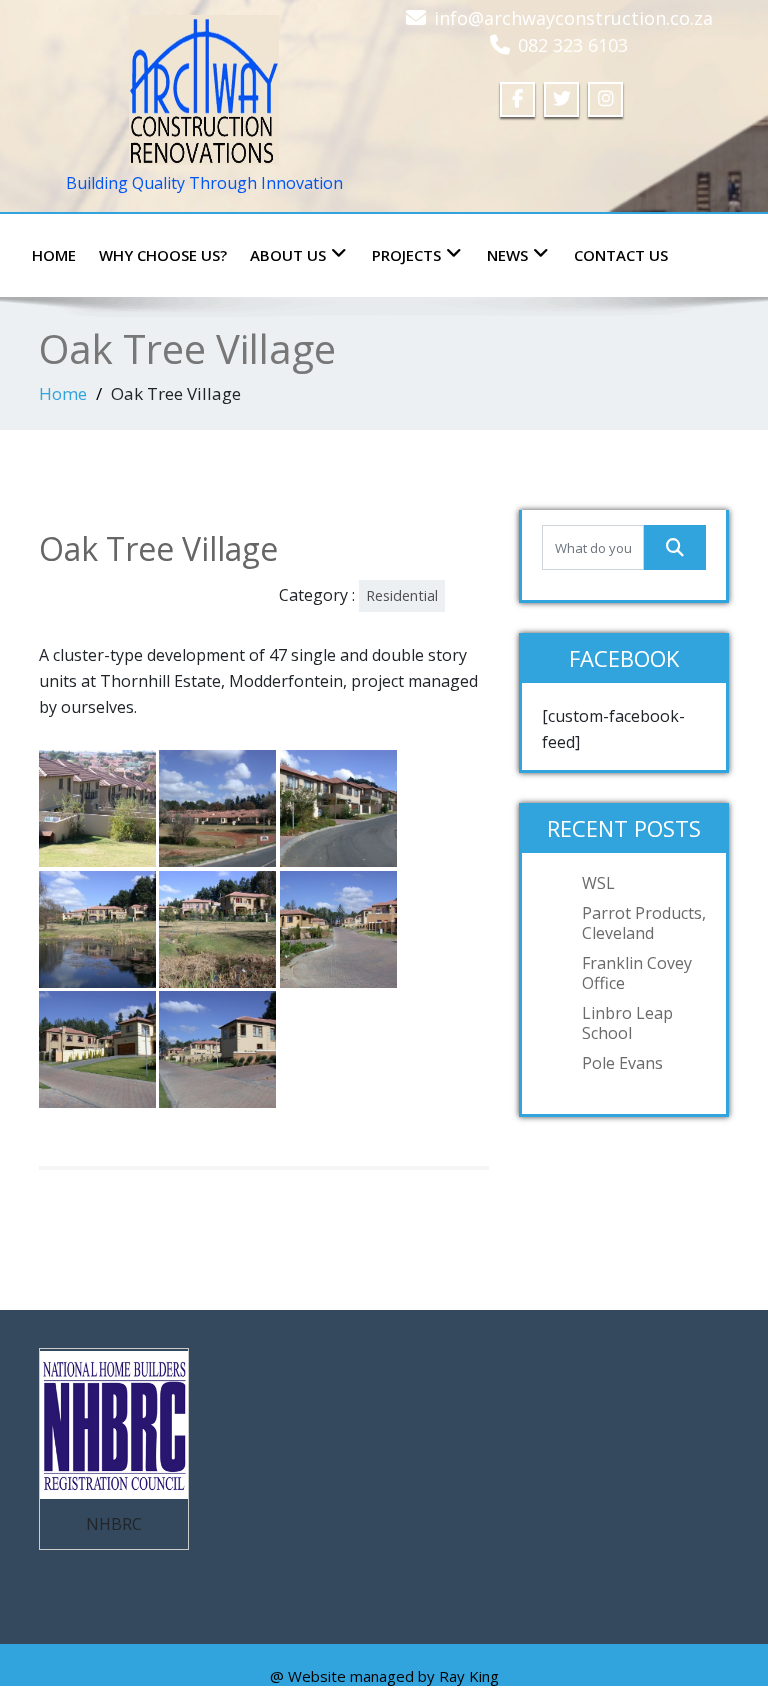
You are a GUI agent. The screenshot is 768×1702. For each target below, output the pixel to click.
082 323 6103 (573, 45)
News (507, 255)
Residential (402, 595)
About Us (288, 255)
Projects (406, 255)
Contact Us (621, 255)
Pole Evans (622, 1063)
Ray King (469, 1676)
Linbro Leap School (627, 1023)
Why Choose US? (163, 255)
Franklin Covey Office (637, 973)
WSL (598, 883)
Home (54, 255)
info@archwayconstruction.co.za (573, 18)
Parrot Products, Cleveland (644, 923)
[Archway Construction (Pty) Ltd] (204, 85)
